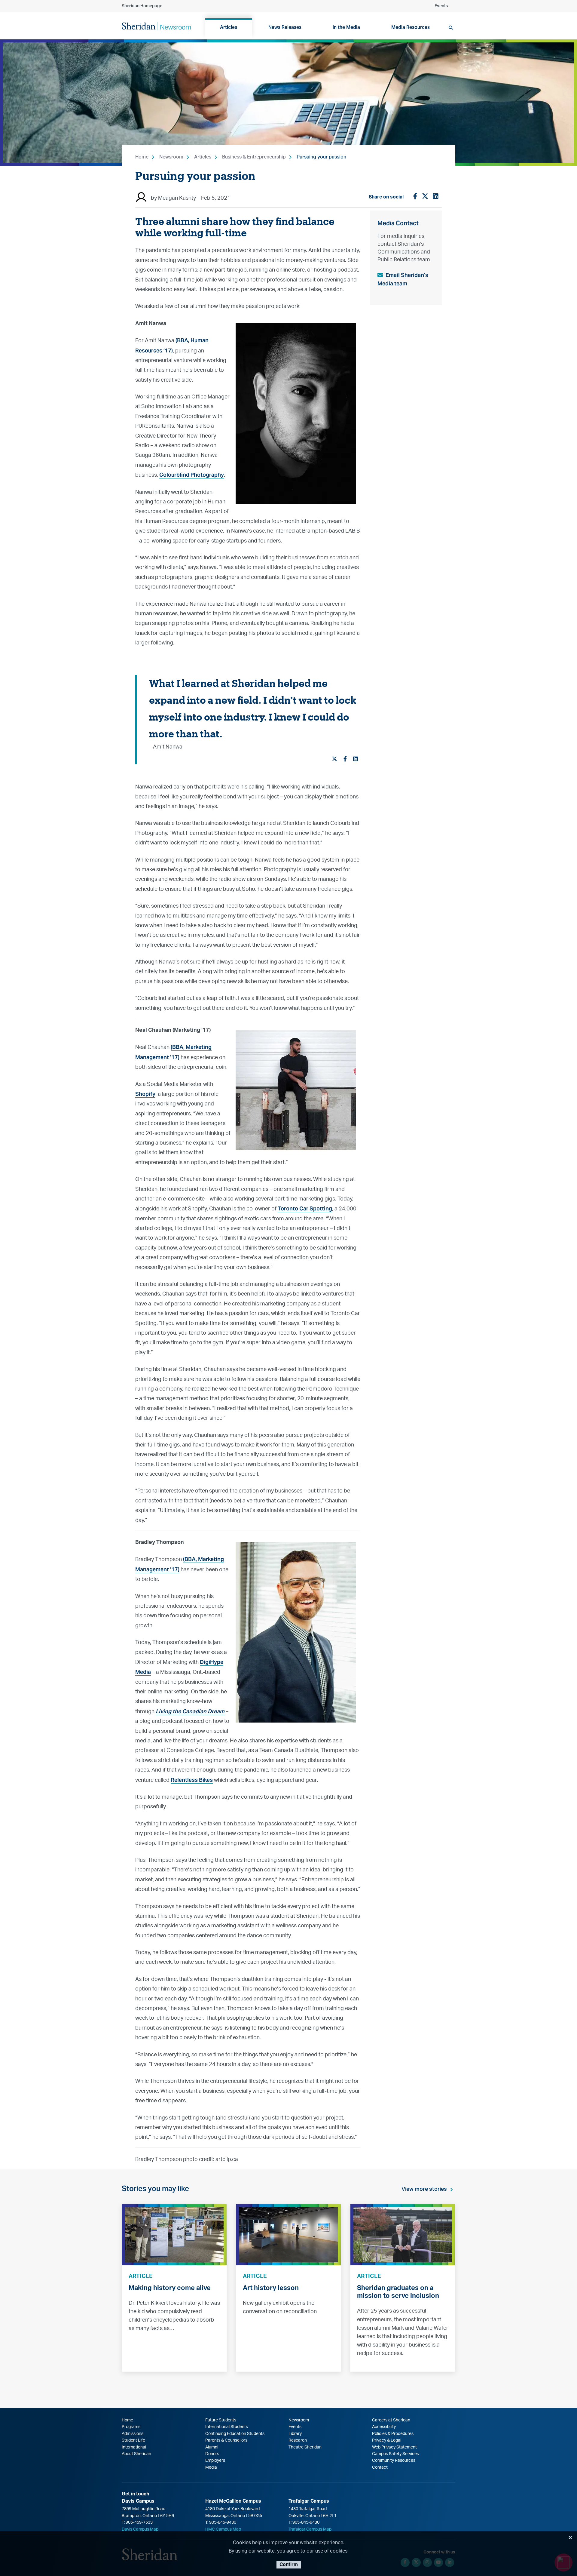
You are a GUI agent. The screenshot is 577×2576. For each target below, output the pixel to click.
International (134, 2447)
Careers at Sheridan (391, 2420)
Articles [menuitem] (229, 27)
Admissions (133, 2434)
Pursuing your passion (321, 157)
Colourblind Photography (192, 475)
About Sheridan (136, 2454)
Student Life (133, 2440)
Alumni (212, 2447)
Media (211, 2467)
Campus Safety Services (395, 2454)
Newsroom (171, 157)
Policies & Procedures (393, 2434)
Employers (215, 2461)
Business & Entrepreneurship (254, 157)
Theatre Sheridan (305, 2447)
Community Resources (394, 2461)
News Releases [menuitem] (285, 27)
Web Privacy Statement (394, 2447)
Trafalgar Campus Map (310, 2529)
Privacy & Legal (387, 2440)
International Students (227, 2427)
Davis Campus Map (140, 2529)
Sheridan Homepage (142, 6)
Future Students (221, 2420)
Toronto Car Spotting (305, 1208)
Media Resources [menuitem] (411, 27)
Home (142, 157)
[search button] (451, 28)
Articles (203, 157)
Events (441, 6)
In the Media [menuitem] (346, 27)
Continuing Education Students (235, 2434)
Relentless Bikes (192, 1780)
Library (295, 2434)
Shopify (145, 1094)
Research (298, 2440)
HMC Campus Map (223, 2529)
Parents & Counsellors (226, 2440)
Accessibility (384, 2427)
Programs (131, 2427)
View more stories (424, 2189)
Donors (212, 2454)
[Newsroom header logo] (156, 26)
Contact (380, 2467)
